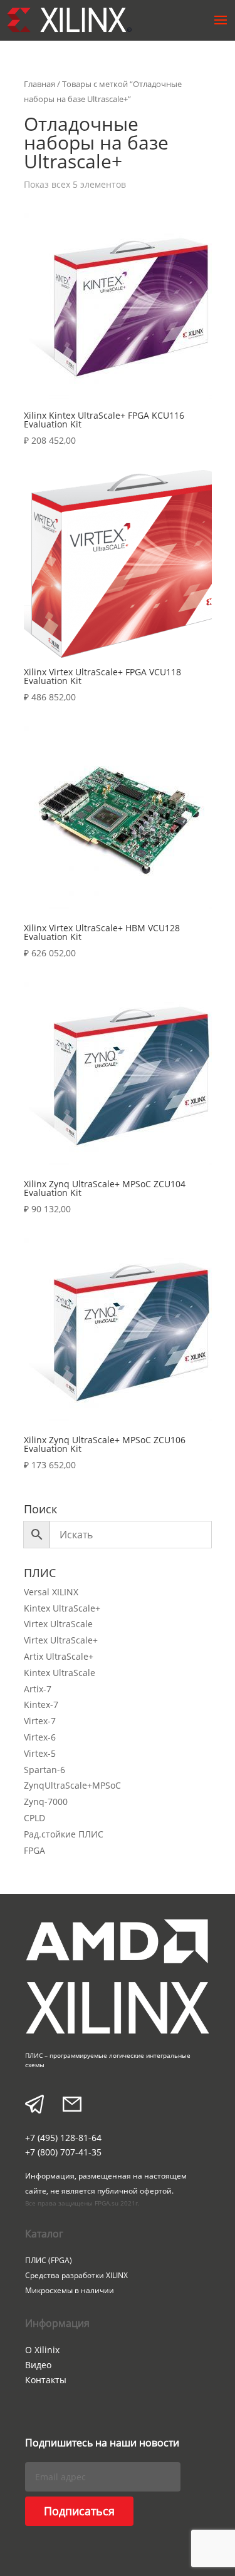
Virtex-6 (40, 1737)
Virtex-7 (40, 1721)
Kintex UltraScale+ (62, 1608)
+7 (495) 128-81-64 (63, 2138)
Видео (38, 2365)
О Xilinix (42, 2350)
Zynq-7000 (46, 1802)
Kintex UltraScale (60, 1673)
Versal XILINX (51, 1592)
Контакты (46, 2380)
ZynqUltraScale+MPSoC (72, 1785)
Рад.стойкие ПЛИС (64, 1834)
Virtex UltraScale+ (61, 1640)
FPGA (34, 1850)
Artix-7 (38, 1689)
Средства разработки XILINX (76, 2275)
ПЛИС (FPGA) (49, 2260)
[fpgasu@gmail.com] (72, 2106)
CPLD (34, 1818)
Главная (39, 84)
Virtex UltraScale (58, 1624)
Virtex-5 (40, 1753)
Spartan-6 (44, 1770)
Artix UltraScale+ (59, 1656)
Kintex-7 (41, 1705)
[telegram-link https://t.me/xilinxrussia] (34, 2106)
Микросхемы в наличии (70, 2290)
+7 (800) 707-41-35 (63, 2152)
